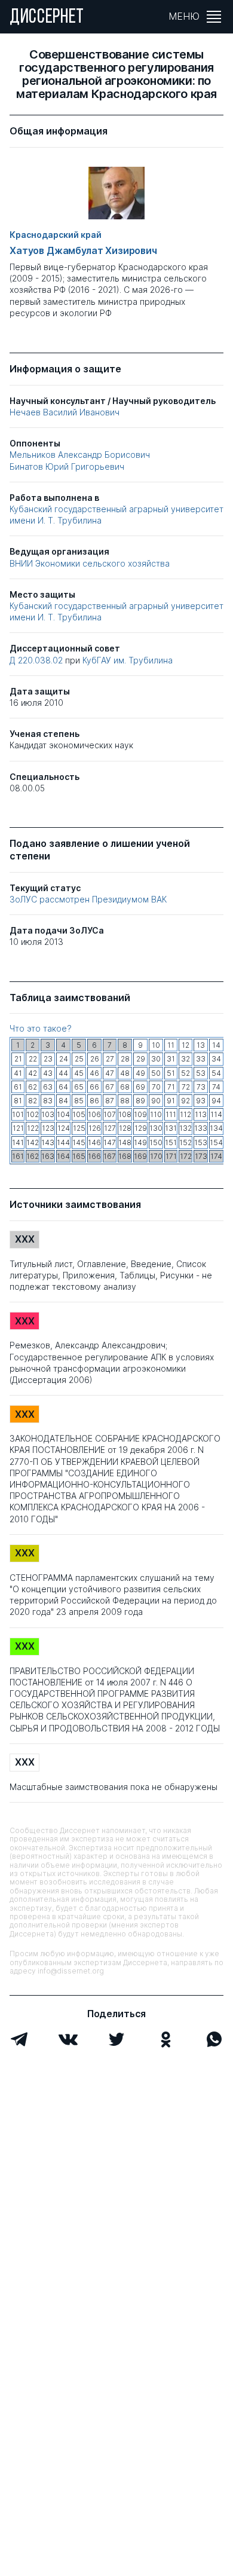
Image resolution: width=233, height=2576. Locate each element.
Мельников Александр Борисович (80, 455)
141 (18, 1142)
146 (94, 1142)
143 (48, 1142)
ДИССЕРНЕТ (47, 18)
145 (79, 1142)
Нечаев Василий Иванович (65, 412)
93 (201, 1101)
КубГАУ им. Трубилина (128, 660)
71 (171, 1087)
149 (140, 1142)
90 (156, 1101)
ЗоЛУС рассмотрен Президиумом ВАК (88, 899)
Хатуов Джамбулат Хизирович (83, 251)
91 (171, 1101)
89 (140, 1101)
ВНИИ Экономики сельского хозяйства (90, 563)
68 (125, 1087)
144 (63, 1142)
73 (201, 1087)
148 (125, 1142)
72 (186, 1087)
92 (186, 1101)
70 (156, 1087)
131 (171, 1128)
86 (94, 1101)
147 (110, 1142)
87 (110, 1101)
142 (33, 1142)
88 (125, 1101)
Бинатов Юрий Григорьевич (67, 466)
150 (156, 1142)
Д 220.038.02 (37, 660)
